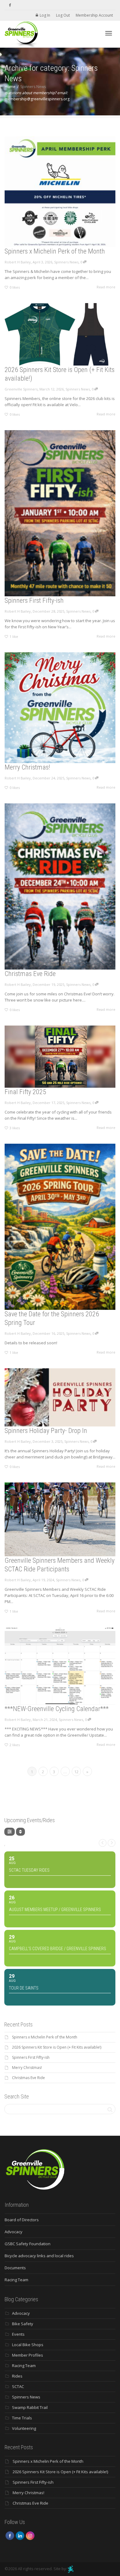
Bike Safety (23, 2324)
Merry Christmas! (27, 767)
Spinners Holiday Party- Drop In (46, 1431)
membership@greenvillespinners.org (37, 99)
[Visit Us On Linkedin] (20, 2535)
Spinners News (66, 262)
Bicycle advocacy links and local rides (39, 2256)
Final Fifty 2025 (25, 1092)
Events (18, 2334)
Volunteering (24, 2428)
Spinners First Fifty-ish (34, 600)
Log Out (63, 15)
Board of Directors (22, 2220)
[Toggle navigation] (109, 33)
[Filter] (10, 1832)
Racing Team (16, 2280)
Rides (17, 2376)
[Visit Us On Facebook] (10, 2535)
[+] (60, 192)
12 (76, 1772)
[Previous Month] (103, 1843)
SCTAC (18, 2386)
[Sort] (20, 1832)
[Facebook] (10, 5)
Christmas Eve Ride (30, 974)
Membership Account (94, 15)
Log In (45, 15)
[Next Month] (112, 1843)
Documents (15, 2268)
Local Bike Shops (28, 2345)
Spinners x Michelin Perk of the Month (55, 251)
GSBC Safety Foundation (28, 2244)
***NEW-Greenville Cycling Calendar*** (57, 1709)
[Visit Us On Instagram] (30, 2535)
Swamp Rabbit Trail (30, 2407)
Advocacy (14, 2232)
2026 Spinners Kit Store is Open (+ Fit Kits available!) (57, 2047)
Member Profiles (28, 2355)
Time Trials (22, 2418)
